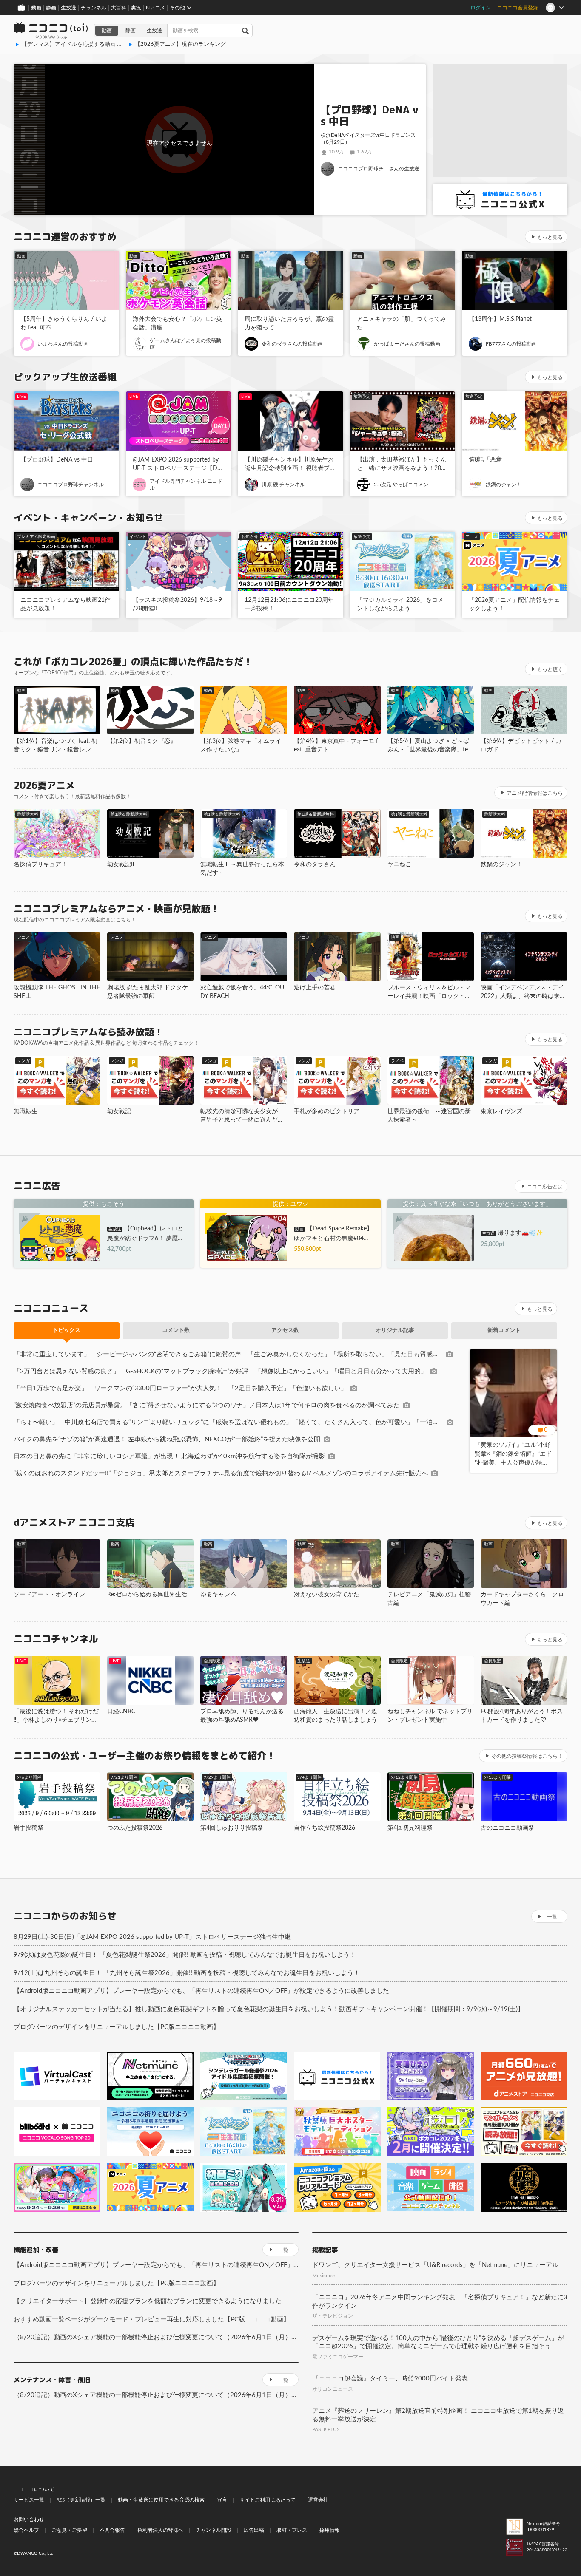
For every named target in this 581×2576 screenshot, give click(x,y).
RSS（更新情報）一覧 (81, 2500)
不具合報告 (112, 2530)
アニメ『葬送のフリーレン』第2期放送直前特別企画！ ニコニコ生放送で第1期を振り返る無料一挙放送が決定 (438, 2415)
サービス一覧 (29, 2500)
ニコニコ (51, 31)
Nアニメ (155, 8)
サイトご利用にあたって (268, 2500)
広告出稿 (254, 2530)
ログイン (481, 8)
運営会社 (318, 2500)
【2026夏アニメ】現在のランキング (180, 44)
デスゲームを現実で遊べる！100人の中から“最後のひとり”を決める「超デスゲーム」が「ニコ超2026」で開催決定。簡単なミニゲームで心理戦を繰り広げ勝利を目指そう (438, 2342)
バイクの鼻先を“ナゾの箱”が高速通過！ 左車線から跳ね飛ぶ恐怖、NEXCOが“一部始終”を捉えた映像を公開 (167, 1439)
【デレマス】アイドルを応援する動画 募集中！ (80, 44)
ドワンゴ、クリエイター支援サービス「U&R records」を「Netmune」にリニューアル (435, 2265)
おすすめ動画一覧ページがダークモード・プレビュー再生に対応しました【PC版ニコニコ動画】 (152, 2320)
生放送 (68, 8)
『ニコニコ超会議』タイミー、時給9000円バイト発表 (390, 2379)
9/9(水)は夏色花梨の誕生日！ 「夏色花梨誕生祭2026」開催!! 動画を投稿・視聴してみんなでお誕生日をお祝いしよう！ (185, 1955)
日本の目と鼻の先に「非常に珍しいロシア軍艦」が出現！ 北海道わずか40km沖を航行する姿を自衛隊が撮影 (169, 1456)
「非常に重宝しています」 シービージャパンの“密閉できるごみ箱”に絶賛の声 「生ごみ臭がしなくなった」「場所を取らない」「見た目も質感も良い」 (228, 1354)
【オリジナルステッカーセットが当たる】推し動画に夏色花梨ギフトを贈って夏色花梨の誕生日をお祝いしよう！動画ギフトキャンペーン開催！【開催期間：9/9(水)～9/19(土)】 (269, 2009)
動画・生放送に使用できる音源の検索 (161, 2500)
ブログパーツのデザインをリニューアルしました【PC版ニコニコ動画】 (117, 2027)
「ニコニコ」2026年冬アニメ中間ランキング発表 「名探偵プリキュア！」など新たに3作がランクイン (440, 2302)
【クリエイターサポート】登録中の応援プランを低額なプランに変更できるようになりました (148, 2301)
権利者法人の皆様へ (160, 2530)
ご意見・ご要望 (69, 2530)
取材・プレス (292, 2530)
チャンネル (94, 8)
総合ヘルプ (26, 2530)
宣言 (222, 2500)
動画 (36, 8)
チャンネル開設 (214, 2530)
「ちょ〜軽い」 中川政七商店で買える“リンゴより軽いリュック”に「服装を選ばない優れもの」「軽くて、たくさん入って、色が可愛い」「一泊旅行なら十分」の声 (228, 1422)
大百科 (119, 8)
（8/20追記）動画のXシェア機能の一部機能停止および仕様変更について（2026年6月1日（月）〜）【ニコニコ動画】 (156, 2337)
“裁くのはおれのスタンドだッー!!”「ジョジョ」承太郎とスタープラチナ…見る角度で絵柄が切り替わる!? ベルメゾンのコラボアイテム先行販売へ (221, 1473)
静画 (51, 8)
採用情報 (330, 2530)
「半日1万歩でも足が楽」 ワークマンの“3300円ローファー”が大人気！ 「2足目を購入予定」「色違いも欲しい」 (180, 1388)
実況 (136, 8)
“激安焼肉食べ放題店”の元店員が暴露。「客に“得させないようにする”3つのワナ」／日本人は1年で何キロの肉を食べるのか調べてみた (207, 1405)
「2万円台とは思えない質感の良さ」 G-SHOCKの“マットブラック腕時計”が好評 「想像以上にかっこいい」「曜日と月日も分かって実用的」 (220, 1371)
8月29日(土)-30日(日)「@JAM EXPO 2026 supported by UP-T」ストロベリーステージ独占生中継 (152, 1937)
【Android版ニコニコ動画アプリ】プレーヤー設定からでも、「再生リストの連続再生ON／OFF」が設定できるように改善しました (201, 1991)
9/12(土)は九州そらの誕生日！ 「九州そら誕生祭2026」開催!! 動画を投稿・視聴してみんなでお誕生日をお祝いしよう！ (187, 1973)
